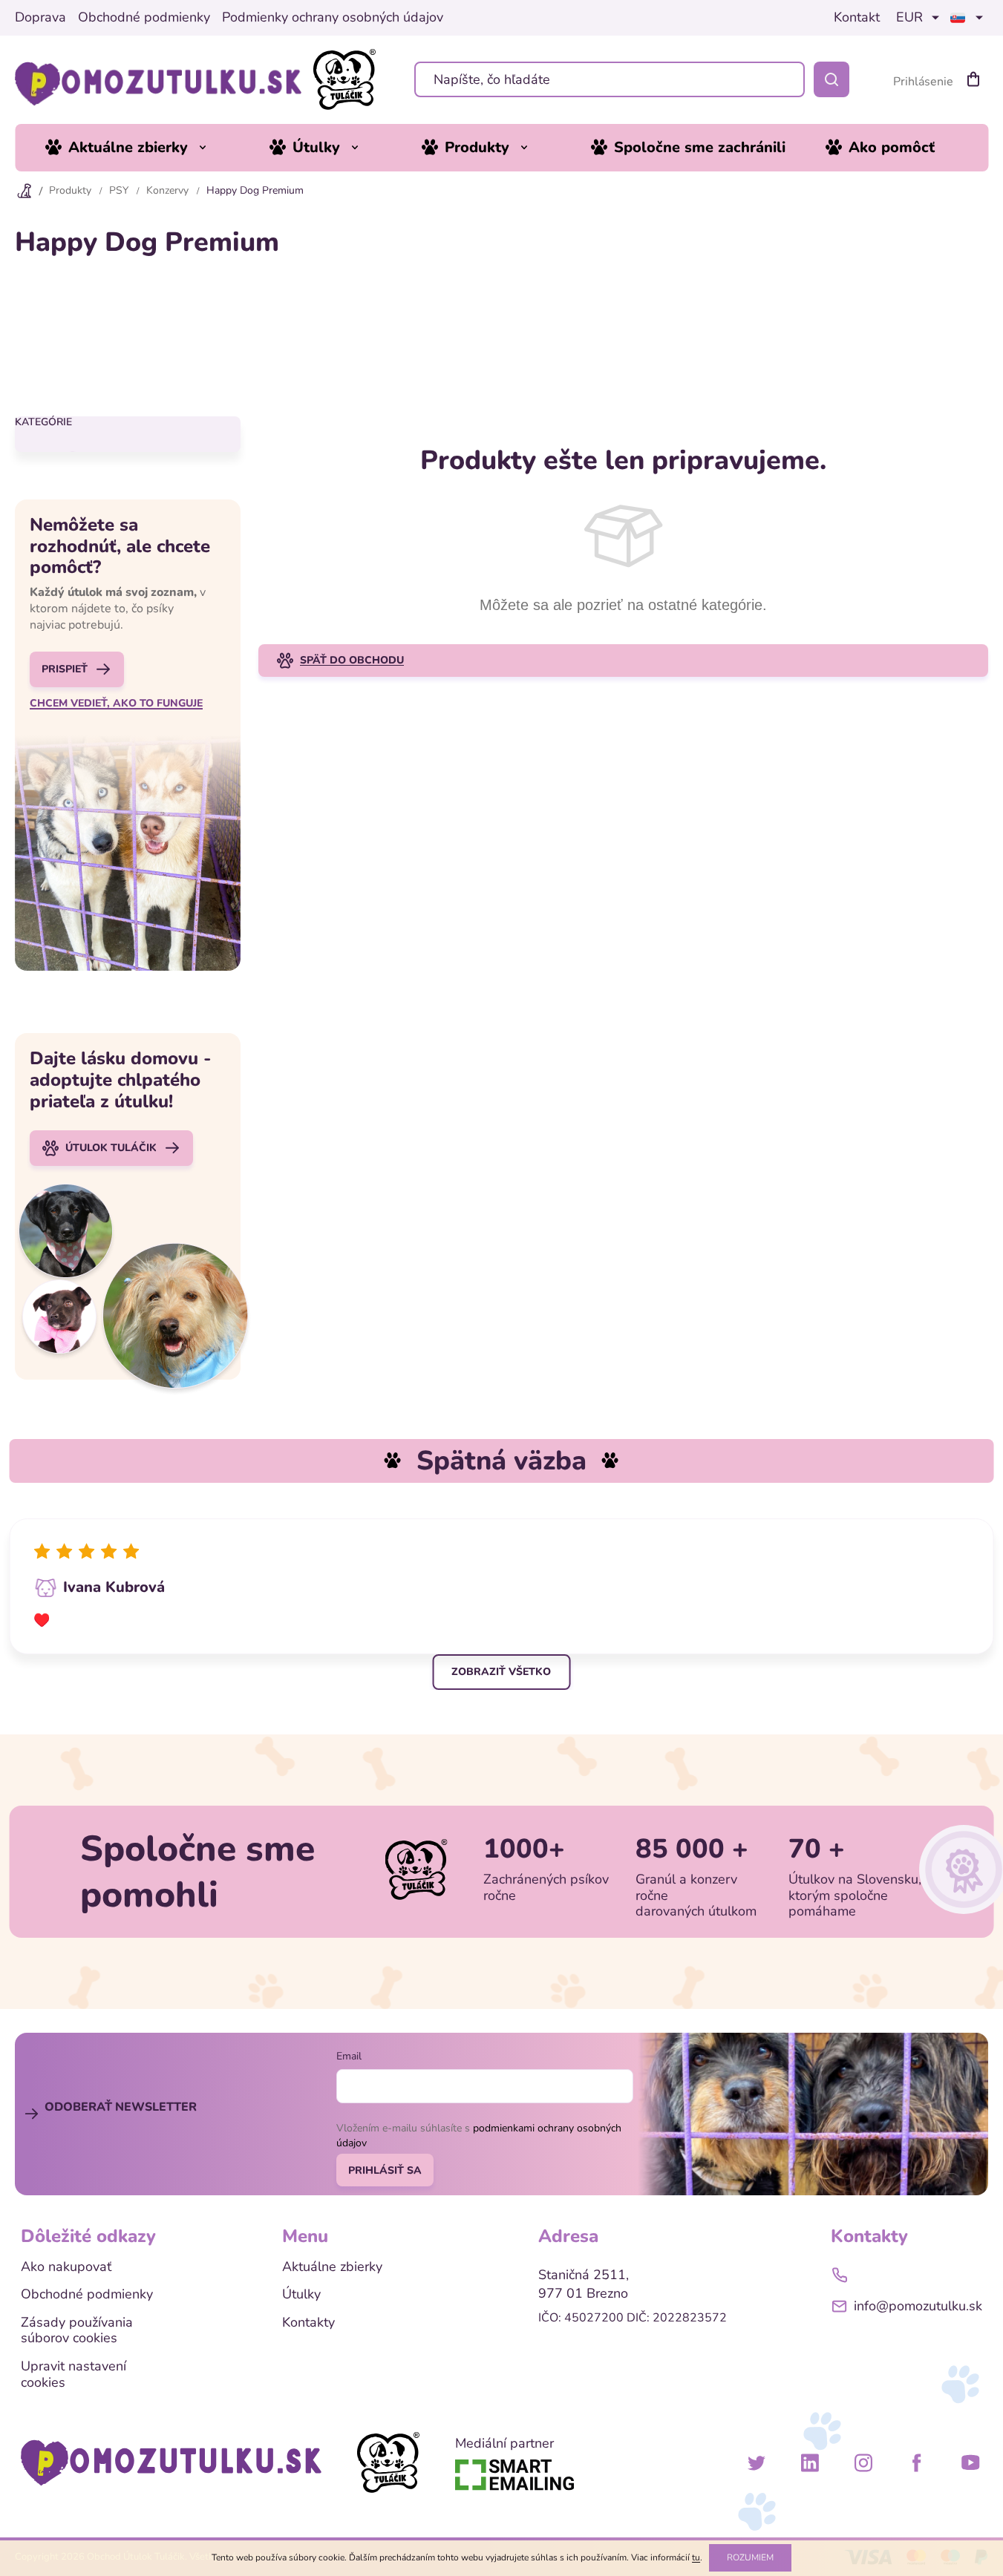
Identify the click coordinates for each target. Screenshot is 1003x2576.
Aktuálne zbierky (332, 2267)
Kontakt (857, 18)
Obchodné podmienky (144, 18)
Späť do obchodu (352, 660)
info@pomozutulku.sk (918, 2306)
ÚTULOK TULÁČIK (111, 1148)
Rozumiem (750, 2557)
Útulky (301, 2295)
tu (696, 2557)
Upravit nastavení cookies (73, 2375)
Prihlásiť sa (385, 2170)
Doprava (40, 18)
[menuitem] (137, 148)
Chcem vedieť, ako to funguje (116, 704)
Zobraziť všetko (501, 1672)
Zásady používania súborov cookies (77, 2331)
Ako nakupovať (66, 2267)
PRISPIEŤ (65, 669)
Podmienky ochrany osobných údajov (333, 18)
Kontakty (308, 2323)
